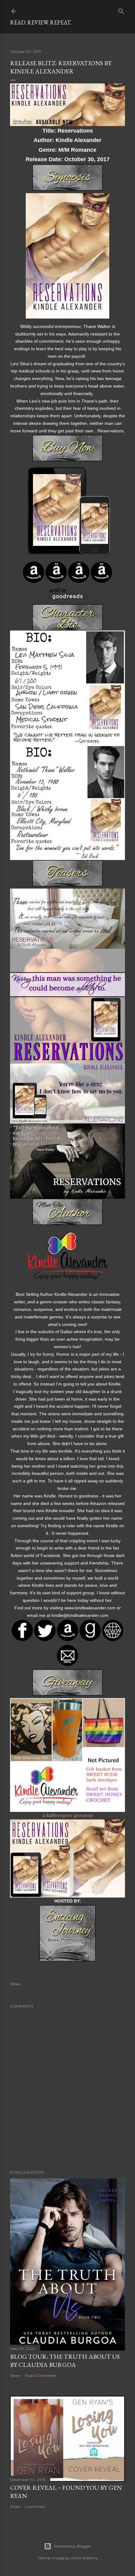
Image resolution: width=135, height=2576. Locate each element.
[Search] (121, 10)
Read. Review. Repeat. (41, 22)
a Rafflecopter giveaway (68, 1815)
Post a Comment (41, 2375)
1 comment (35, 2507)
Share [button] (15, 1984)
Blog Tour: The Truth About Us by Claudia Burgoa (65, 2361)
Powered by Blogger (73, 2546)
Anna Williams (84, 2558)
